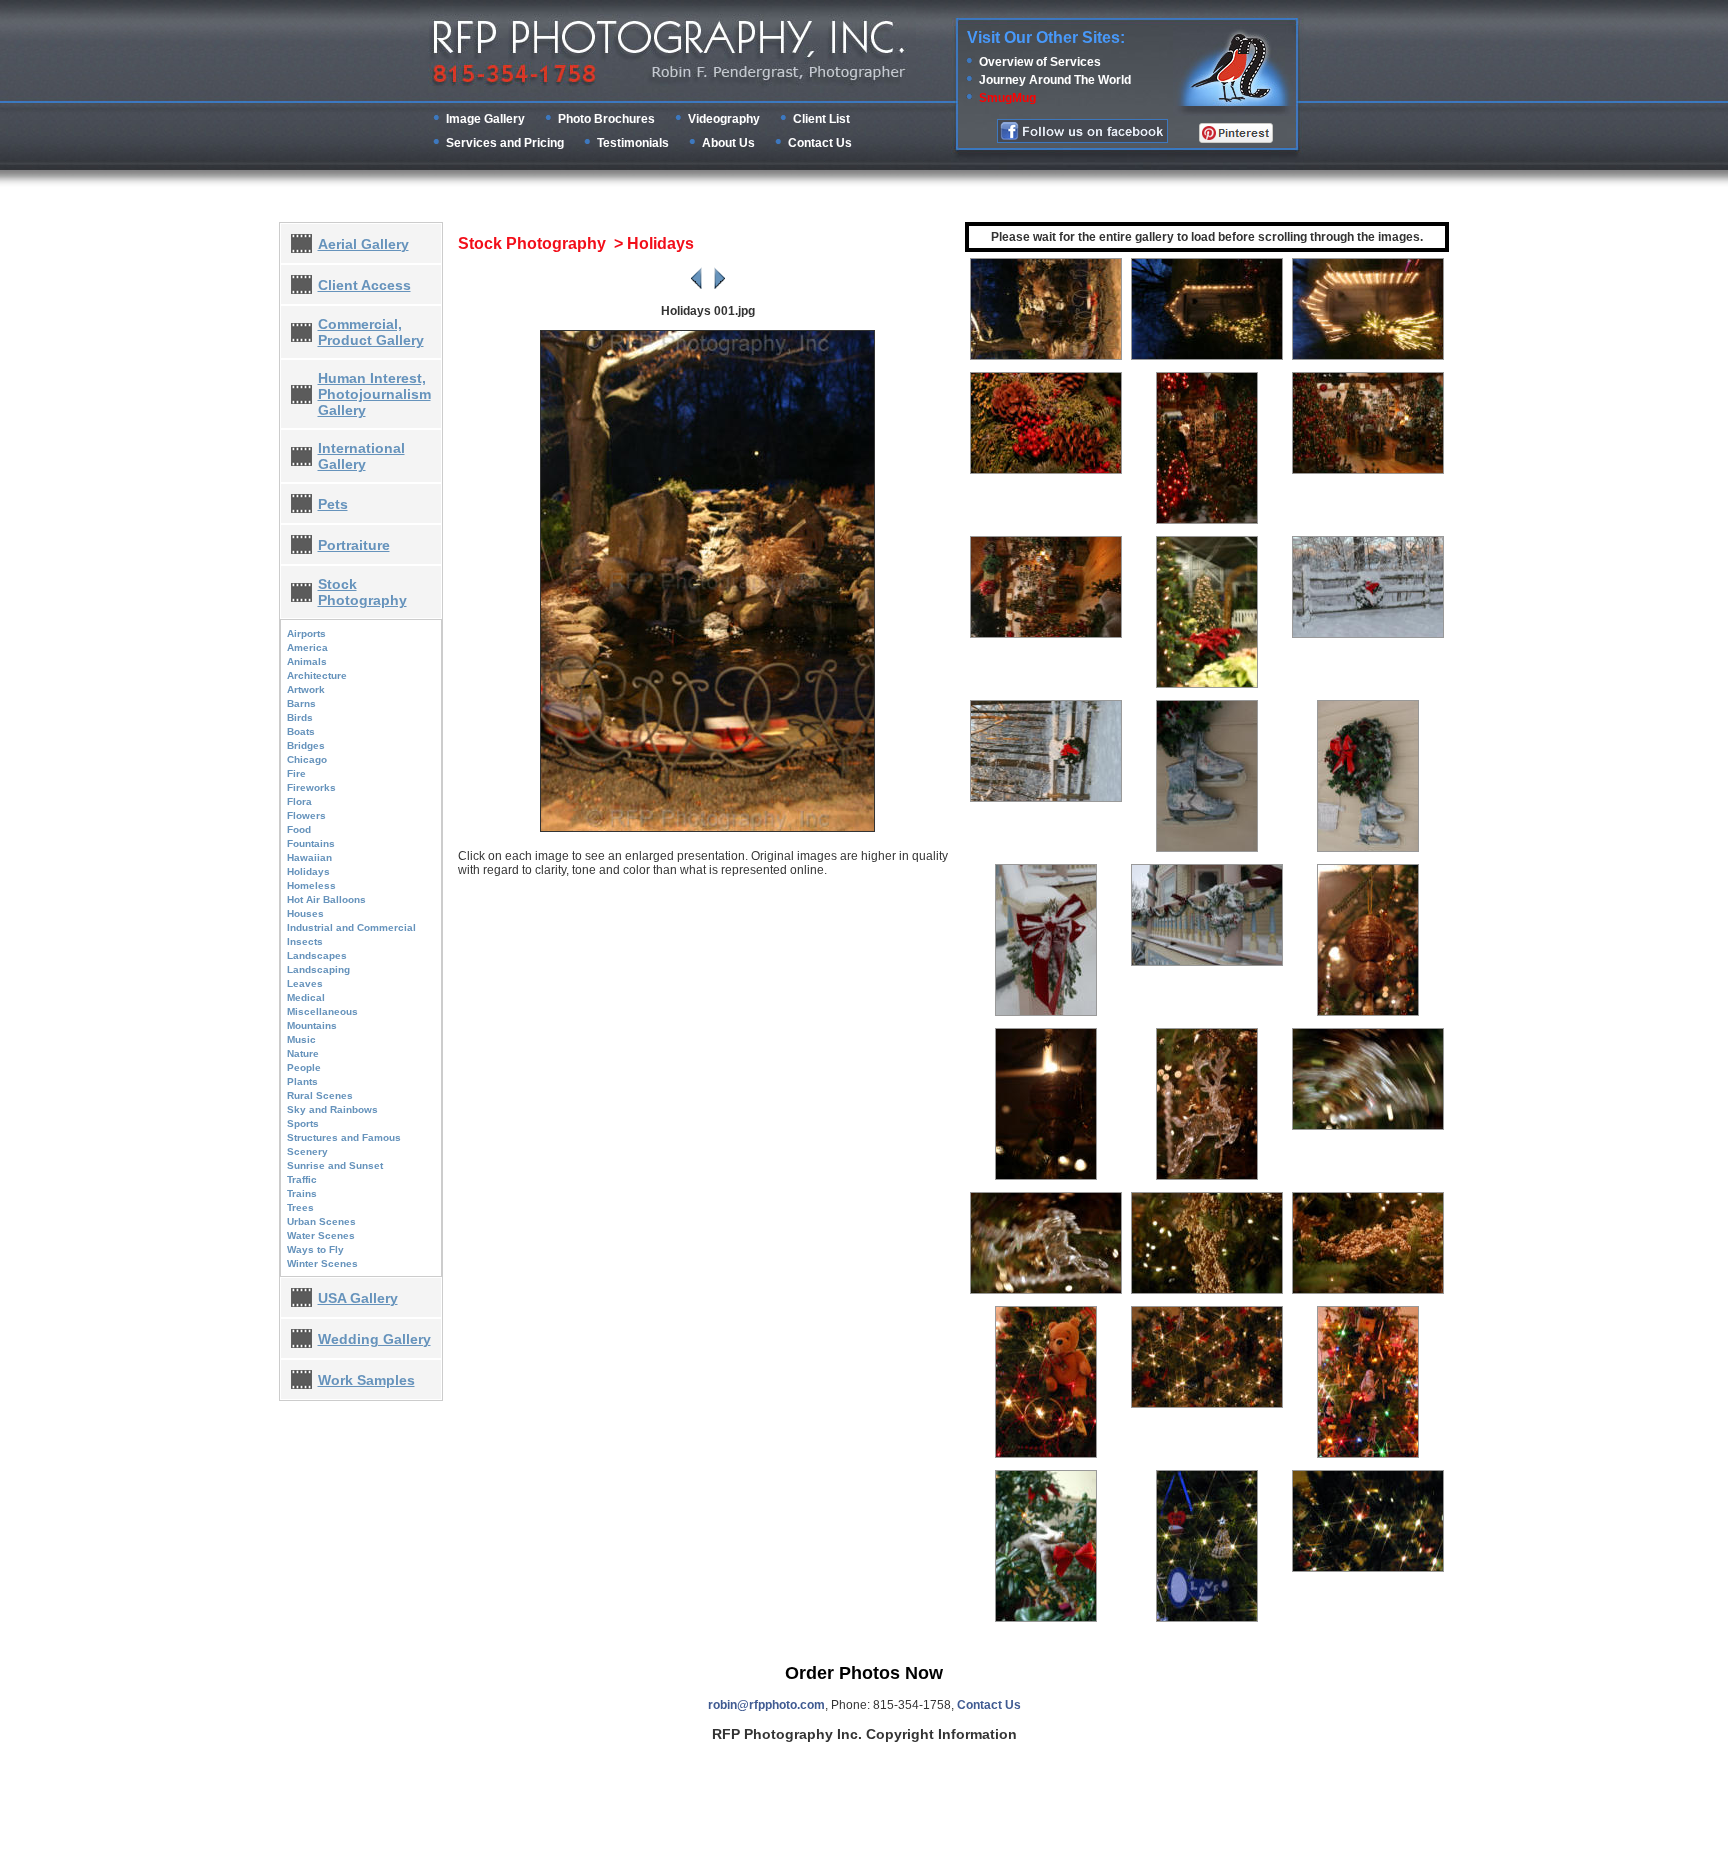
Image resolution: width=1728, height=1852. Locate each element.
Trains (302, 1193)
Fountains (311, 843)
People (304, 1067)
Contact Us (820, 143)
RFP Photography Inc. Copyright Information (864, 1734)
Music (301, 1039)
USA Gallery (358, 1298)
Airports (306, 633)
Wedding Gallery (374, 1339)
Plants (302, 1081)
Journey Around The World (1055, 80)
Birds (300, 717)
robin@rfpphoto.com (766, 1705)
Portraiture (354, 545)
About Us (728, 143)
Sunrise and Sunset (335, 1165)
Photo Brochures (606, 119)
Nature (303, 1053)
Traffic (302, 1179)
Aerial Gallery (363, 244)
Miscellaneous (322, 1011)
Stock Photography (362, 592)
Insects (305, 941)
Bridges (306, 745)
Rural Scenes (320, 1095)
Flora (299, 801)
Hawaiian (309, 857)
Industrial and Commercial (351, 927)
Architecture (317, 675)
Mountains (312, 1025)
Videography (724, 119)
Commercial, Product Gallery (371, 332)
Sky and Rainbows (332, 1109)
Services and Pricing (505, 143)
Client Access (364, 285)
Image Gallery (485, 119)
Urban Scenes (321, 1221)
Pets (333, 504)
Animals (307, 661)
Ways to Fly (315, 1249)
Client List (821, 119)
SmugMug (1007, 98)
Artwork (306, 689)
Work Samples (366, 1380)
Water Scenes (321, 1235)
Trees (300, 1207)
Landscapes (317, 955)
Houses (305, 913)
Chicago (307, 759)
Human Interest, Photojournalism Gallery (374, 394)
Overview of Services (1040, 62)
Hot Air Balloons (326, 899)
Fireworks (311, 787)
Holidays (308, 871)
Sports (303, 1123)
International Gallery (361, 456)
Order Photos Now (864, 1673)
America (307, 647)
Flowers (306, 815)
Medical (306, 997)
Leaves (305, 983)
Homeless (311, 885)
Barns (301, 703)
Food (299, 829)
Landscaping (318, 969)
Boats (301, 731)
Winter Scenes (322, 1263)
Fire (296, 773)
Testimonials (633, 143)
